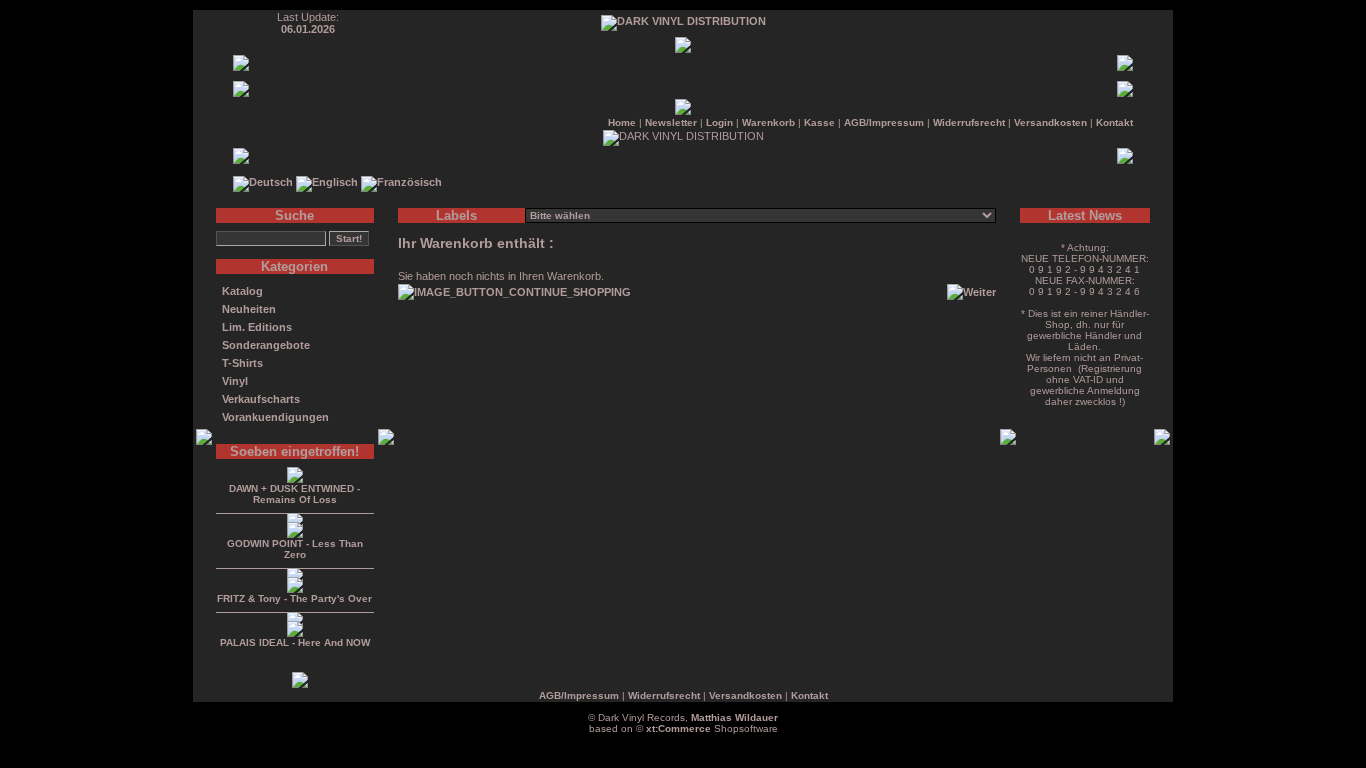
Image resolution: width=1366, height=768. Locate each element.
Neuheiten (249, 309)
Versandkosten (1050, 122)
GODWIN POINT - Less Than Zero (295, 549)
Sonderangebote (266, 345)
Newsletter (671, 122)
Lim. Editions (257, 327)
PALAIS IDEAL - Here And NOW (295, 642)
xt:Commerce (678, 728)
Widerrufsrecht (969, 122)
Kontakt (1114, 122)
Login (719, 122)
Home (622, 122)
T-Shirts (242, 363)
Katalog (242, 291)
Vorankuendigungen (275, 417)
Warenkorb (768, 122)
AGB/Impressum (884, 122)
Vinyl (235, 381)
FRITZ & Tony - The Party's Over (294, 598)
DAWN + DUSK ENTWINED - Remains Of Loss (294, 494)
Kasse (819, 122)
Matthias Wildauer (734, 717)
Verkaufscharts (261, 399)
